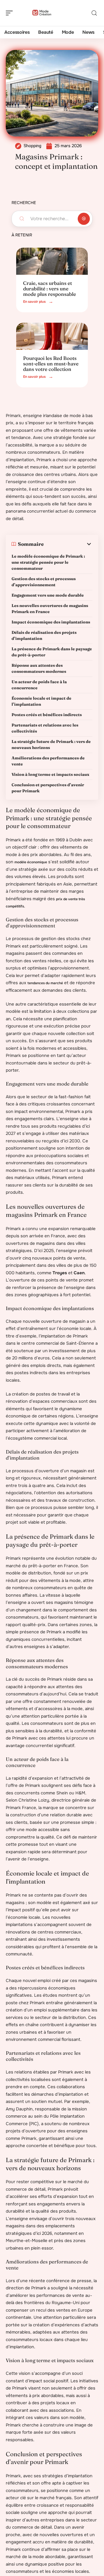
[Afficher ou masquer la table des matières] (68, 544)
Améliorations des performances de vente (48, 761)
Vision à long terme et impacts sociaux (50, 774)
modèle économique (31, 862)
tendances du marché (45, 983)
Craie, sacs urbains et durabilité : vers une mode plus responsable (50, 288)
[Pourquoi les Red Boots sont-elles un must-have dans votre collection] (52, 336)
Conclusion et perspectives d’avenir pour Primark (48, 788)
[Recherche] (94, 13)
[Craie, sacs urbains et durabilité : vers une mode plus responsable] (52, 261)
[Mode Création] (42, 13)
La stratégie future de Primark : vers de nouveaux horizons (51, 745)
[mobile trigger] (11, 13)
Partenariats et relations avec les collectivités (45, 728)
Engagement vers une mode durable (48, 595)
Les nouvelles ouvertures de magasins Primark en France (50, 609)
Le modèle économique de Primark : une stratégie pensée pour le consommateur (48, 562)
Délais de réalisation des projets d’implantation (44, 635)
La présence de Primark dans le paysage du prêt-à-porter (52, 652)
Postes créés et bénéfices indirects (47, 715)
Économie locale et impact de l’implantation (41, 701)
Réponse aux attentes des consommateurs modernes (39, 668)
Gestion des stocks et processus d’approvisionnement (44, 582)
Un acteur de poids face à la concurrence (39, 685)
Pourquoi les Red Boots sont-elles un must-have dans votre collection (51, 363)
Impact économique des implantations (51, 622)
